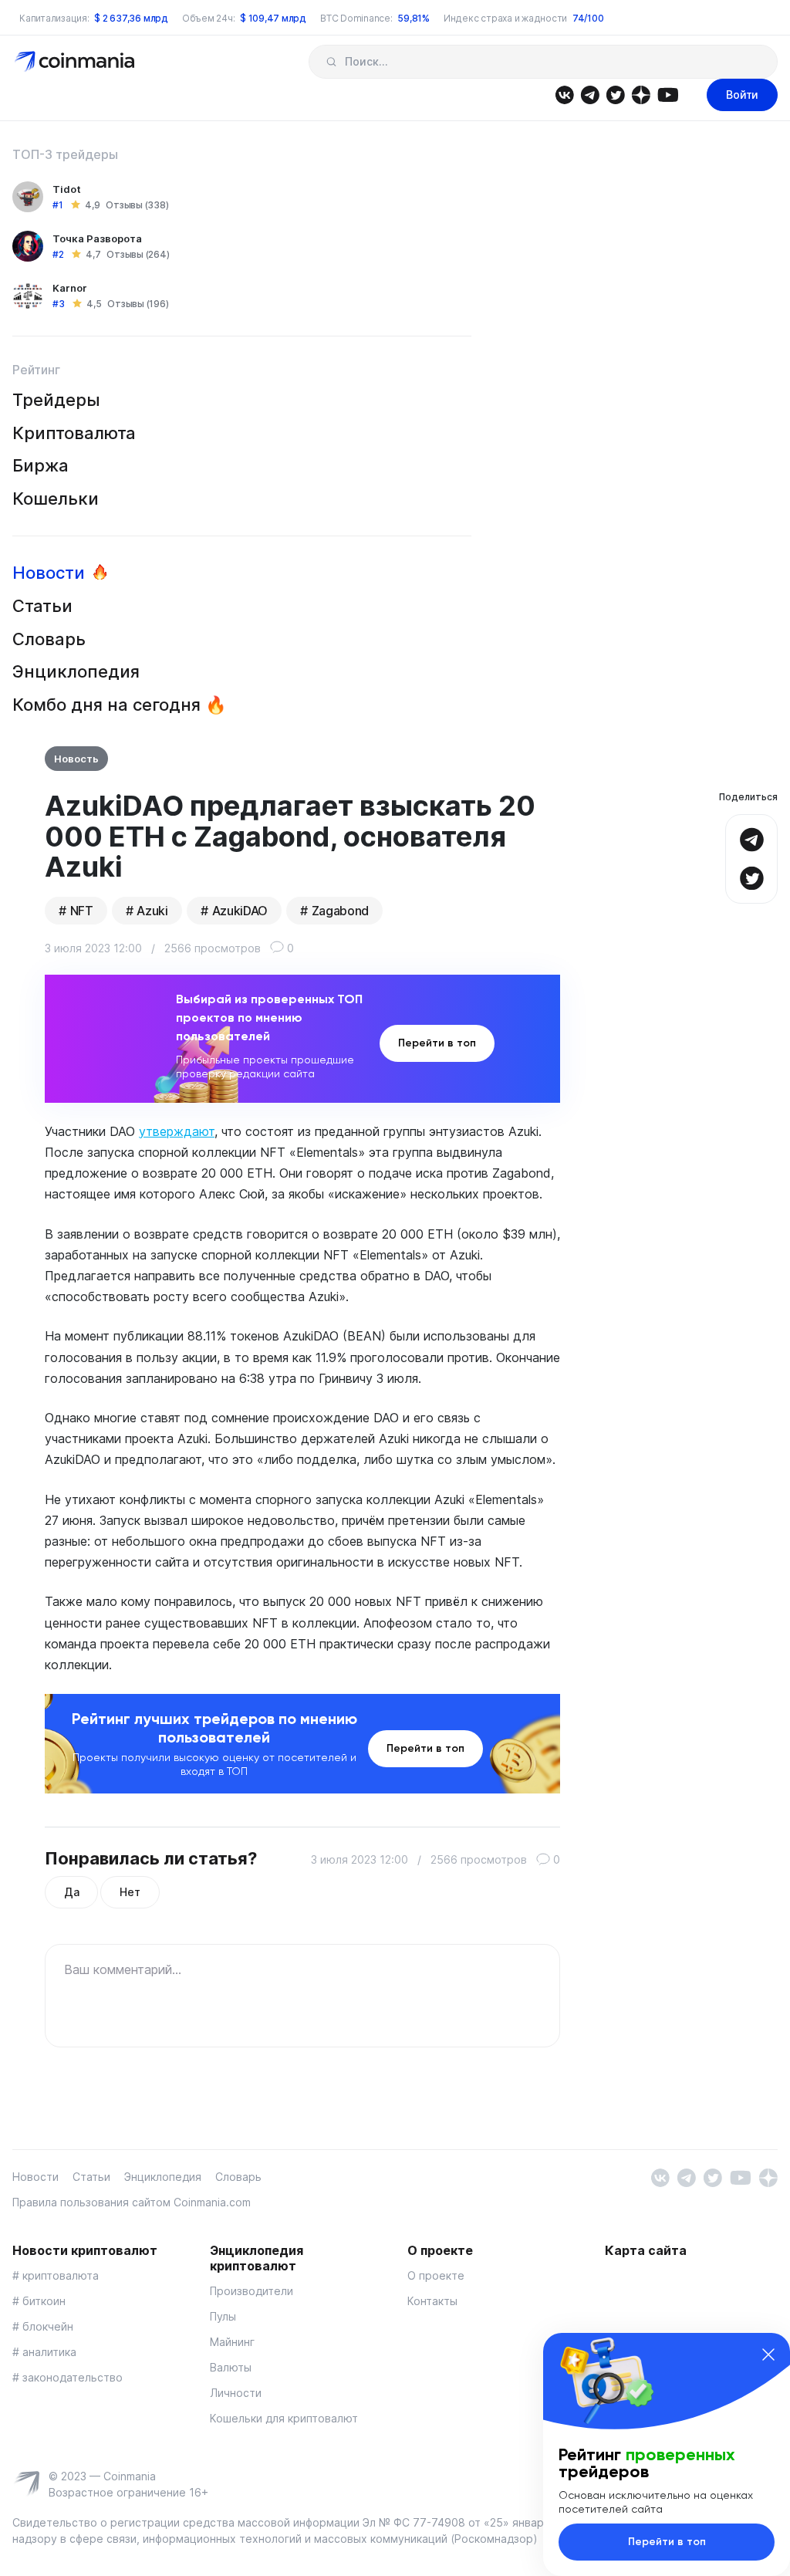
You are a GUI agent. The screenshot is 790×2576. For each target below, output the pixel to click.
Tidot (67, 189)
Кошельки (56, 499)
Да (71, 1892)
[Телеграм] (590, 94)
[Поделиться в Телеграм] (751, 838)
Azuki (152, 911)
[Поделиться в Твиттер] (751, 876)
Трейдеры (56, 400)
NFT (82, 911)
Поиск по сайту (331, 62)
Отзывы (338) (137, 205)
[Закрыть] (768, 2355)
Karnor (70, 288)
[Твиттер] (615, 94)
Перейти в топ (437, 1043)
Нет (130, 1892)
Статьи (42, 606)
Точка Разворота (97, 238)
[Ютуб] (668, 94)
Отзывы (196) (138, 304)
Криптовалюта (74, 433)
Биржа (41, 465)
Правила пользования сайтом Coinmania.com (132, 2202)
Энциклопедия (76, 671)
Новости (49, 573)
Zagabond (340, 911)
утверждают (177, 1131)
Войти (742, 95)
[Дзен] (641, 94)
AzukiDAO (240, 911)
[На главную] (76, 61)
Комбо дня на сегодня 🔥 (119, 705)
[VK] (564, 94)
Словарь (49, 639)
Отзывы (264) (138, 254)
